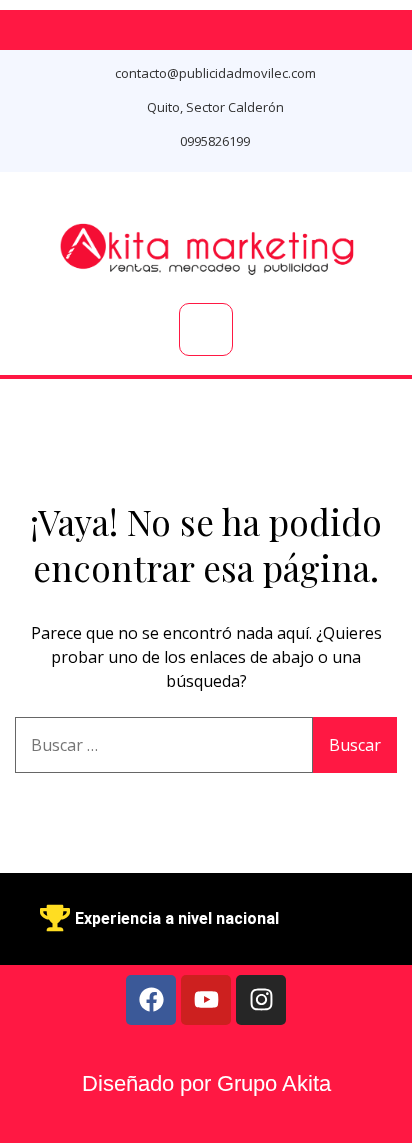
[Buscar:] (164, 745)
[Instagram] (261, 1000)
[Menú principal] (206, 330)
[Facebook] (151, 1000)
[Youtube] (206, 1000)
